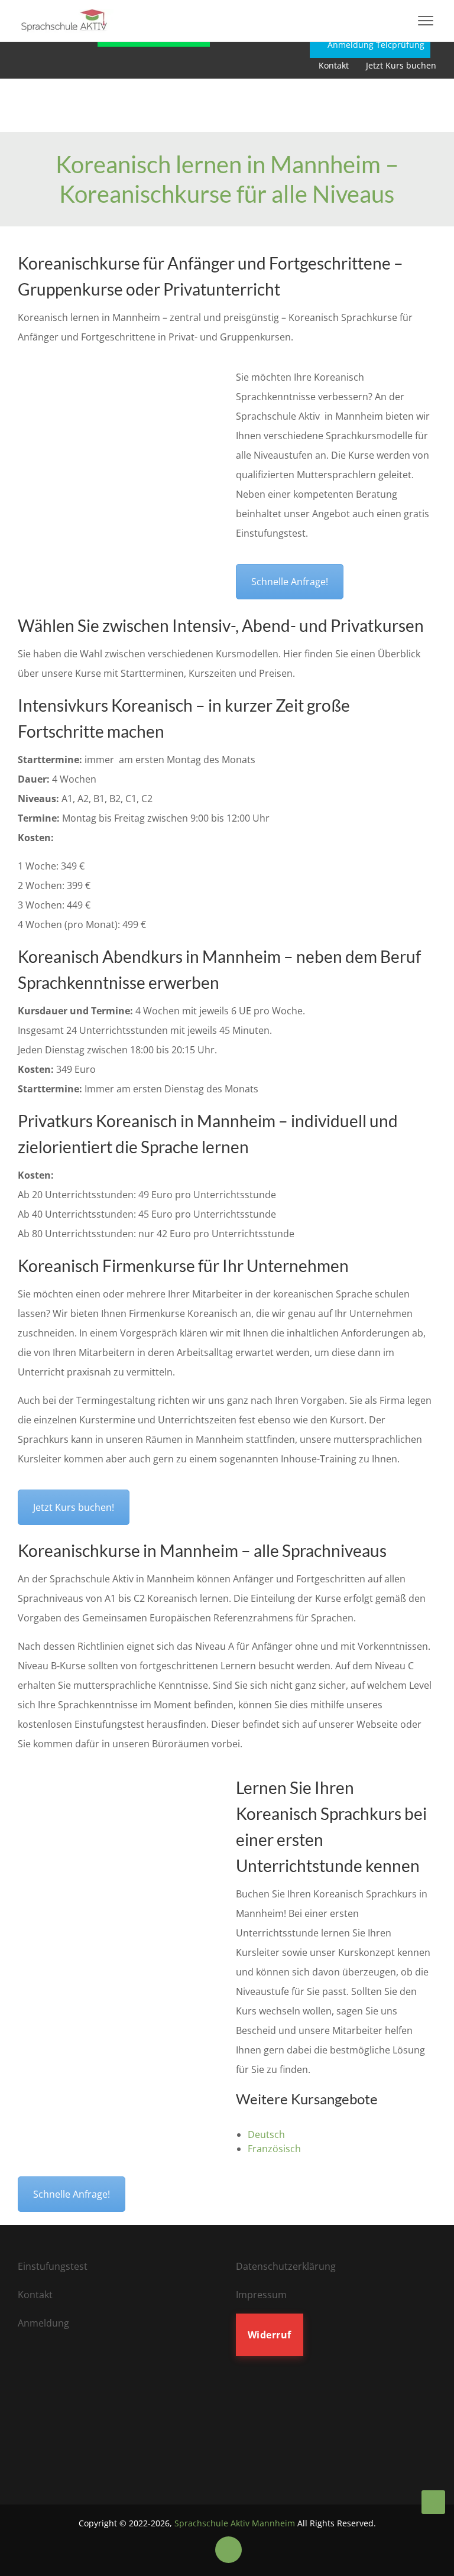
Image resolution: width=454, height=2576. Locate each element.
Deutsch (266, 2134)
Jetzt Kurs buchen (401, 65)
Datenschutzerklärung (286, 2266)
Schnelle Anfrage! (290, 582)
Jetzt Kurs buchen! (74, 1507)
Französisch (275, 2149)
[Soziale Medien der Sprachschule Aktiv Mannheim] (228, 2549)
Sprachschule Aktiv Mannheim (235, 2523)
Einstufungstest (53, 2266)
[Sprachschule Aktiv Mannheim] (433, 2502)
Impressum (261, 2295)
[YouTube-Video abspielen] (118, 433)
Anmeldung (43, 2323)
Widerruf (270, 2335)
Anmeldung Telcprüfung (375, 45)
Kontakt (334, 65)
